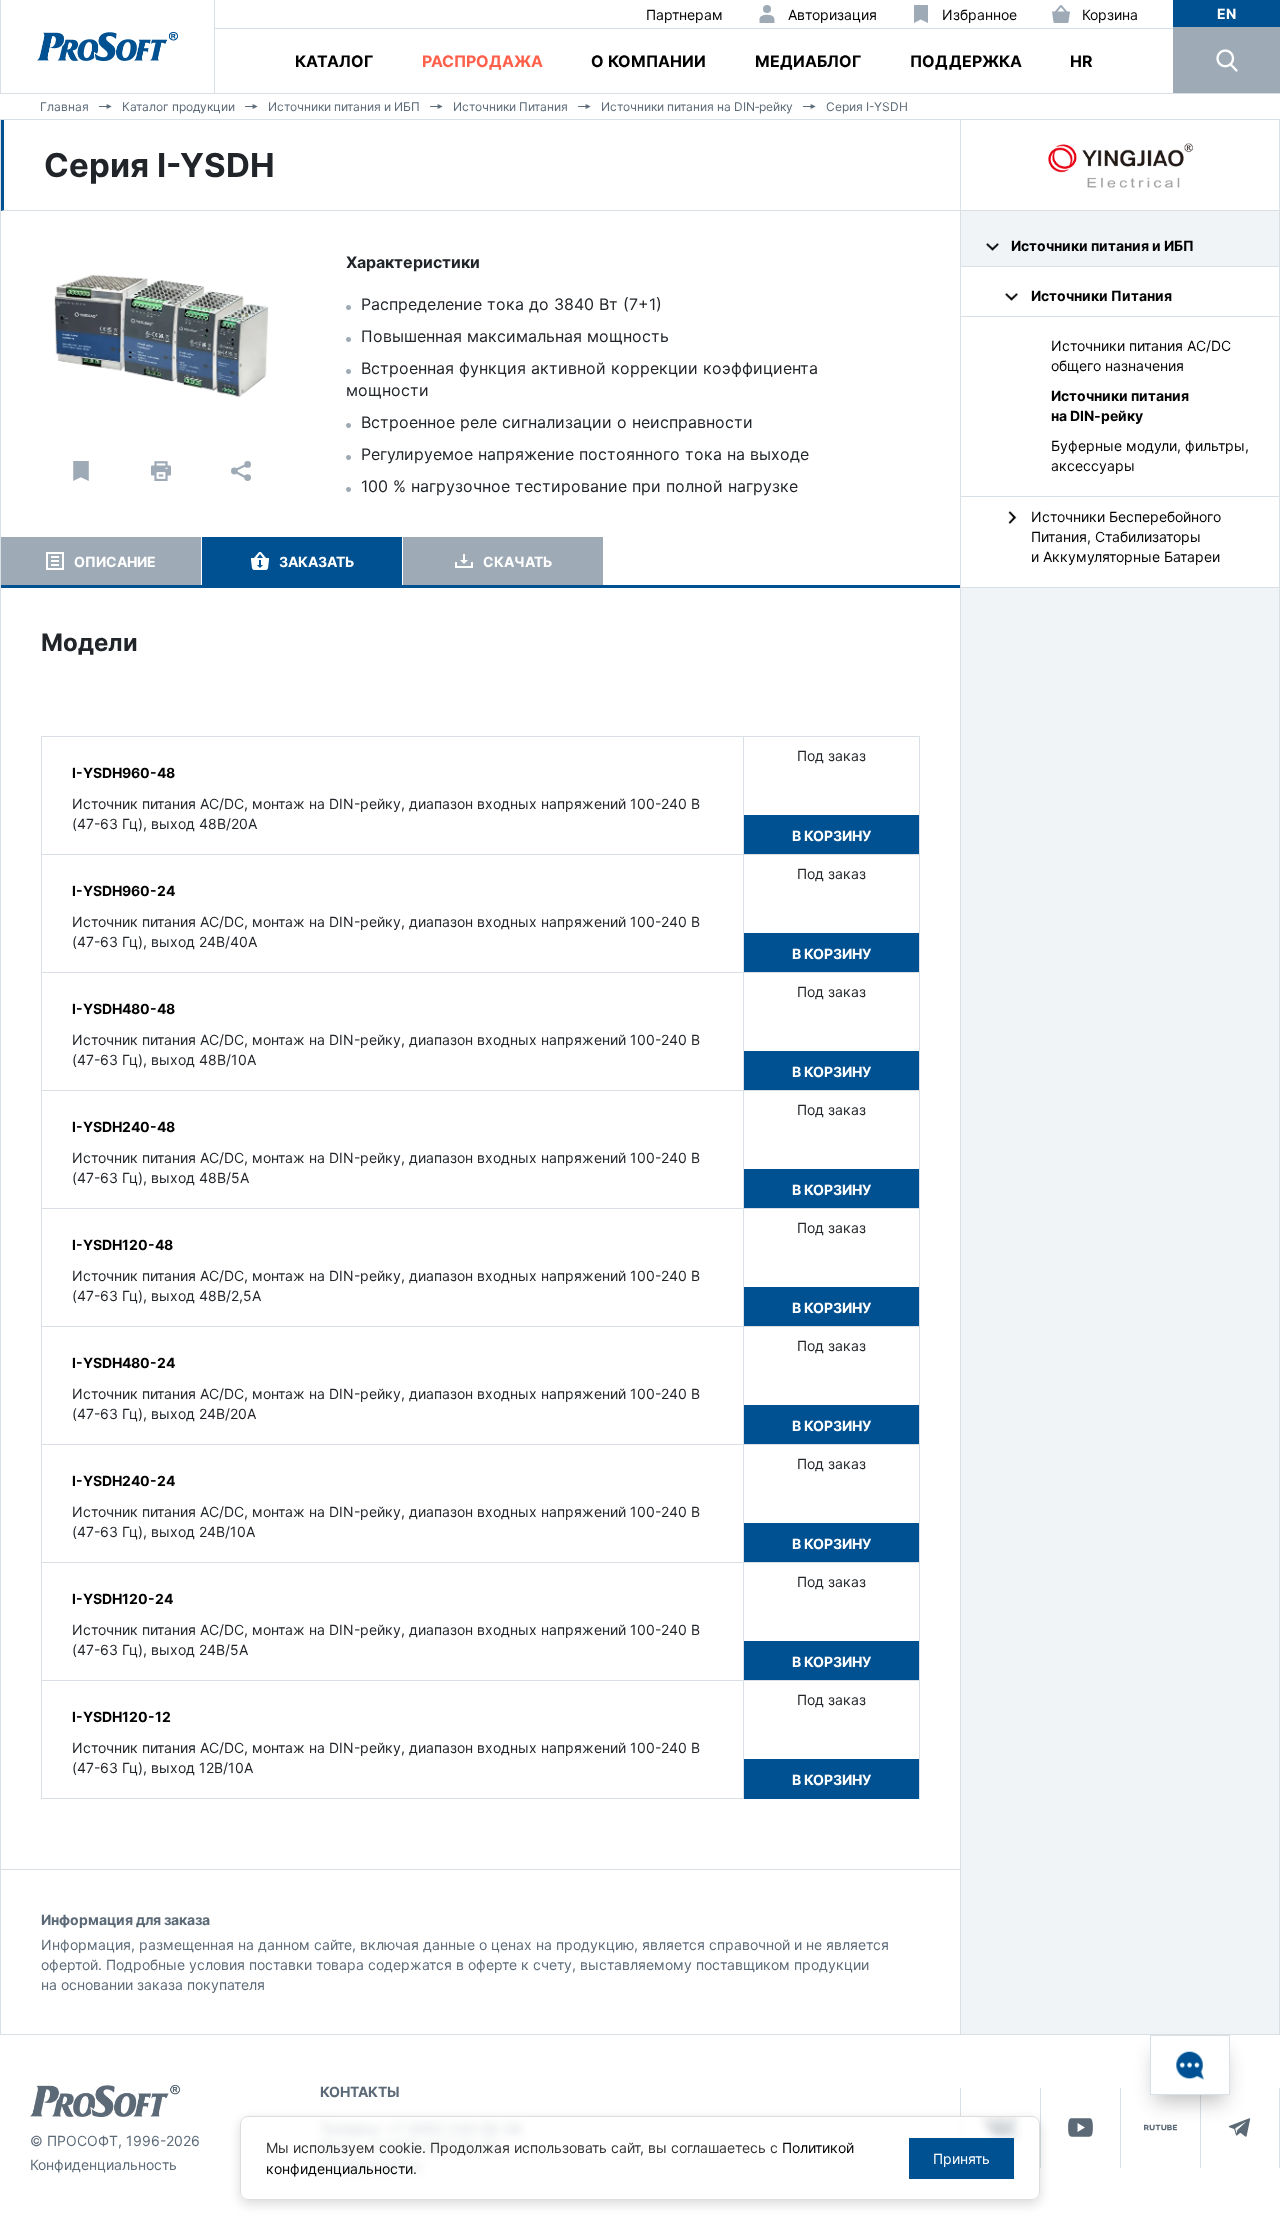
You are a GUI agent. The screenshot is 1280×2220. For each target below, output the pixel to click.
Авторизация (832, 14)
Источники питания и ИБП (344, 106)
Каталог (334, 61)
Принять (961, 2158)
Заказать (316, 561)
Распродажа (482, 61)
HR (1081, 61)
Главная (64, 106)
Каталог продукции (178, 106)
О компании (648, 61)
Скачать (517, 561)
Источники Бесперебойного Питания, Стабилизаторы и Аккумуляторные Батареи (1126, 536)
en (1226, 13)
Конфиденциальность (103, 2164)
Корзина (1110, 14)
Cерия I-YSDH (867, 106)
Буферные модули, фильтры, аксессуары (1150, 455)
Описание (115, 561)
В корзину (831, 835)
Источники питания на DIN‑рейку (697, 106)
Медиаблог (808, 61)
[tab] (101, 561)
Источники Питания (510, 106)
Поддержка (966, 61)
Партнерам (684, 14)
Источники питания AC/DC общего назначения (1141, 355)
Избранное (979, 14)
